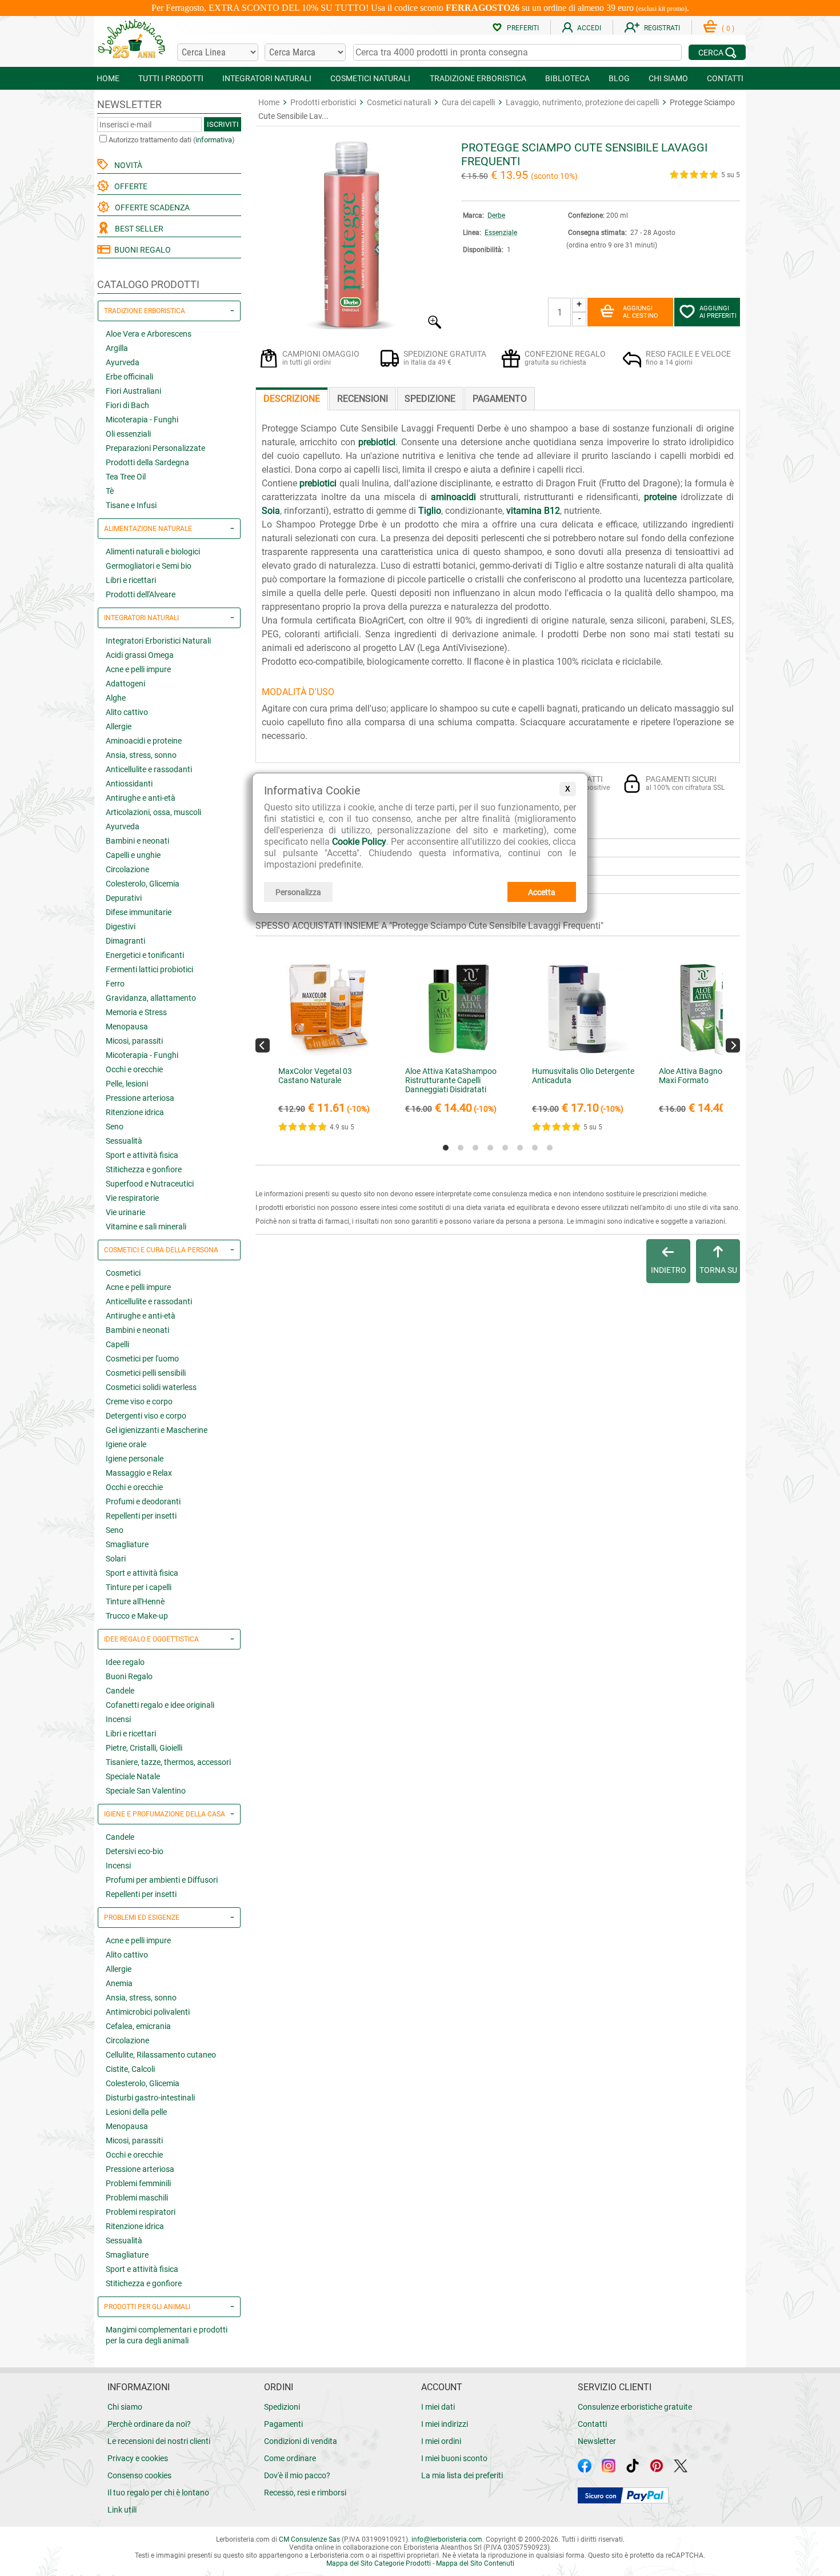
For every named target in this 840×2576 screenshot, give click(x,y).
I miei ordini (441, 2441)
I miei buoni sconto (454, 2458)
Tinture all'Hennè (135, 1601)
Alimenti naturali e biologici (153, 552)
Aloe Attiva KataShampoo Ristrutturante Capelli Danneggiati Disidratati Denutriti (451, 1085)
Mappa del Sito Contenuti (475, 2563)
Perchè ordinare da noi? (149, 2424)
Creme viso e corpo (139, 1401)
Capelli (117, 1344)
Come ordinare (290, 2458)
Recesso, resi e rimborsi (305, 2493)
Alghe (116, 698)
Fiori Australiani (133, 391)
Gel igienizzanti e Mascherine (157, 1430)
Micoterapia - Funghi (142, 420)
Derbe (496, 215)
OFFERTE (129, 186)
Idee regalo (125, 1662)
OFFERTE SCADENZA (151, 207)
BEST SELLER (137, 229)
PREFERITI (523, 28)
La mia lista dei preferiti (462, 2475)
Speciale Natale (133, 1776)
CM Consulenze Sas (309, 2539)
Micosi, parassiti (134, 1041)
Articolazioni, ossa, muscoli (153, 812)
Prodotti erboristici (323, 102)
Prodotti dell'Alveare (141, 594)
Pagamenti (283, 2424)
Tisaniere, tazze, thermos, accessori (168, 1762)
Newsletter (597, 2441)
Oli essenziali (128, 434)
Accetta (542, 892)
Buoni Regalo (129, 1676)
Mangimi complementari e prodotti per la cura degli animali (167, 2335)
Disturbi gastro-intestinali (150, 2098)
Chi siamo (125, 2407)
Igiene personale (135, 1459)
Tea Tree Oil (126, 477)
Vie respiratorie (132, 1198)
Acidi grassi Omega (140, 655)
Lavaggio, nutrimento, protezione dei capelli (582, 102)
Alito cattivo (127, 712)
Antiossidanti (129, 784)
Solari (116, 1559)
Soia (271, 511)
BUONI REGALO (141, 250)
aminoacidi (453, 497)
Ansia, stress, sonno (141, 755)
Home (269, 102)
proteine (660, 497)
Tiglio (430, 511)
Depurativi (124, 898)
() (728, 29)
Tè (110, 491)
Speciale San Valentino (146, 1791)
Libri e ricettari (131, 580)
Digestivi (121, 926)
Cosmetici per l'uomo (142, 1359)
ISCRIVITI (223, 124)
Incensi (118, 1719)
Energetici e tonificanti (145, 955)
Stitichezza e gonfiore (144, 1169)
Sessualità (124, 1141)
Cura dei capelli (468, 102)
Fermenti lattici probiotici (149, 969)
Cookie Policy (359, 842)
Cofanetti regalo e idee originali (160, 1705)
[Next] (733, 1045)
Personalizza (298, 892)
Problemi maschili (137, 2198)
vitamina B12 (533, 511)
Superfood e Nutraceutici (150, 1184)
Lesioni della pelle (136, 2112)
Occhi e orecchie (134, 1069)
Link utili (122, 2510)
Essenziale (501, 233)
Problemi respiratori (141, 2212)
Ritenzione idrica (135, 1112)
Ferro (115, 984)
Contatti (592, 2424)
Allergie (119, 726)
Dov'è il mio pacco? (297, 2475)
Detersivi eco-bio (135, 1851)
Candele (120, 1691)
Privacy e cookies (138, 2458)
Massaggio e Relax (139, 1473)
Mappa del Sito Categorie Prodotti (379, 2563)
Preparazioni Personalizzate (155, 448)
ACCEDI (589, 28)
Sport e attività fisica (142, 1155)
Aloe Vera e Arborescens (149, 334)
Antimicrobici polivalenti (148, 2012)
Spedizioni (282, 2407)
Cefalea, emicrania (138, 2026)
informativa (214, 140)
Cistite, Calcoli (130, 2069)
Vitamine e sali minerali (146, 1227)
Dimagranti (125, 941)
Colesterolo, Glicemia (143, 884)
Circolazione (127, 869)
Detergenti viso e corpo (146, 1416)
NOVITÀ (127, 165)
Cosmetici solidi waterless (151, 1387)
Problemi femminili (138, 2183)
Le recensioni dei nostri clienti (159, 2441)
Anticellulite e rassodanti (149, 769)
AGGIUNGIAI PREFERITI (718, 312)
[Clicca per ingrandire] (350, 326)
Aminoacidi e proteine (144, 741)
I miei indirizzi (445, 2424)
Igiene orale (126, 1444)
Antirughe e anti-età (141, 798)
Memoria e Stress (136, 1012)
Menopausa (127, 1027)
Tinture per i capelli (139, 1587)
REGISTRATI (662, 28)
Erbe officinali (129, 377)
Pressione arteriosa (140, 1098)
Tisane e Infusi (131, 505)
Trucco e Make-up (137, 1616)
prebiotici (377, 442)
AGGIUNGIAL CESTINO (641, 312)
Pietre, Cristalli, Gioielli (144, 1748)
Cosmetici (123, 1273)
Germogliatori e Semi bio (149, 566)
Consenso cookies (139, 2475)
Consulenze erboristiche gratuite (635, 2407)
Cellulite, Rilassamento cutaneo (161, 2055)
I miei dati (438, 2407)
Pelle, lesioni (127, 1084)
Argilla (117, 348)
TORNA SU (718, 1270)
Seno (115, 1127)
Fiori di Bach (127, 405)
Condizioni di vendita (301, 2441)
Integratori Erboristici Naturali (158, 641)
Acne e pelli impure (138, 669)
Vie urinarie (125, 1212)
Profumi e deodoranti (143, 1501)
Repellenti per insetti (141, 1516)
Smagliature (127, 1544)
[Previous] (263, 1045)
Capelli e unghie (133, 855)
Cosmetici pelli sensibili (146, 1373)
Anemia (119, 1983)
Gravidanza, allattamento (151, 998)
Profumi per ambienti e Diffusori (162, 1880)
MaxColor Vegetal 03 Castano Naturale (315, 1076)
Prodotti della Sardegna (147, 462)
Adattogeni (125, 684)
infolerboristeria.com (447, 2539)
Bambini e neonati (137, 841)
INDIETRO (669, 1270)
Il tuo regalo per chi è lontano (158, 2493)
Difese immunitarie (139, 912)
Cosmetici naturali (399, 102)
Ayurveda (123, 362)
